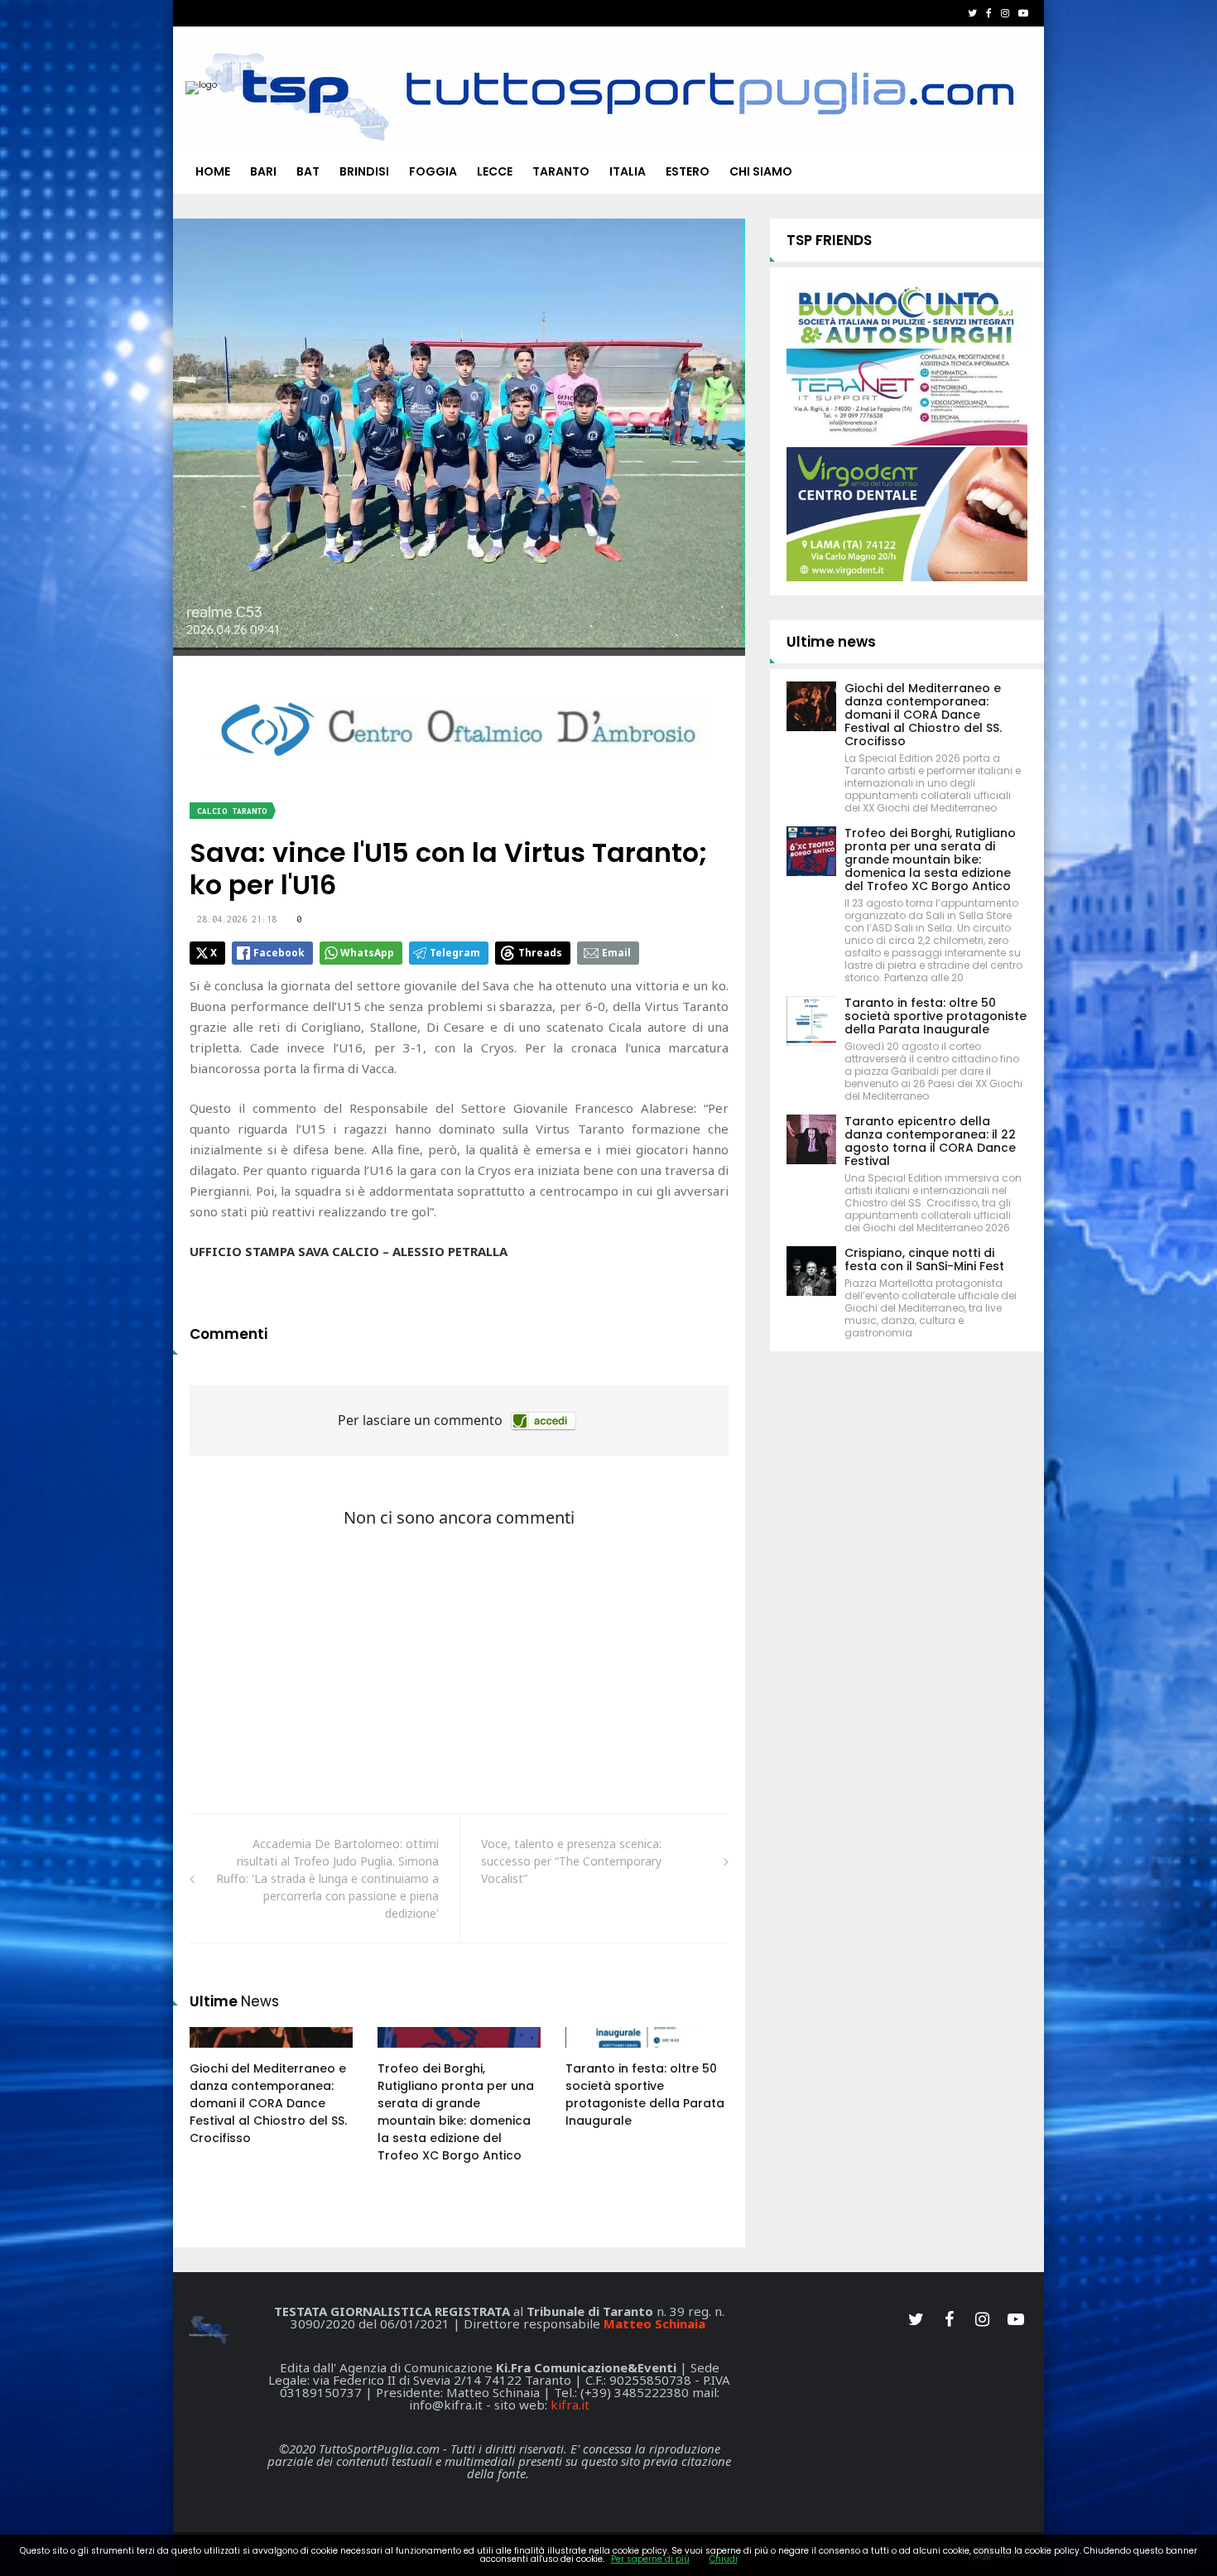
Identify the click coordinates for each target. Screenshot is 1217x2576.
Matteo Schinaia (654, 2323)
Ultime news (831, 642)
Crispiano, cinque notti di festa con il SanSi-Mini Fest (924, 1259)
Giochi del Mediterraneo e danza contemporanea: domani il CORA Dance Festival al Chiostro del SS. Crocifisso (268, 2103)
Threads (540, 953)
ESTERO (688, 171)
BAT (308, 171)
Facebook (279, 953)
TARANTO (561, 171)
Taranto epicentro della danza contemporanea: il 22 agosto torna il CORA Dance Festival (930, 1141)
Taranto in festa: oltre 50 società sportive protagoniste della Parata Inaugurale (645, 2095)
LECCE (495, 171)
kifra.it (570, 2405)
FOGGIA (433, 171)
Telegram (455, 953)
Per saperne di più (650, 2559)
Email (616, 953)
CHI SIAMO (761, 171)
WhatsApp (367, 953)
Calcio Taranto (232, 811)
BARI (263, 171)
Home (213, 171)
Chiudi (724, 2559)
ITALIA (628, 171)
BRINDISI (364, 171)
